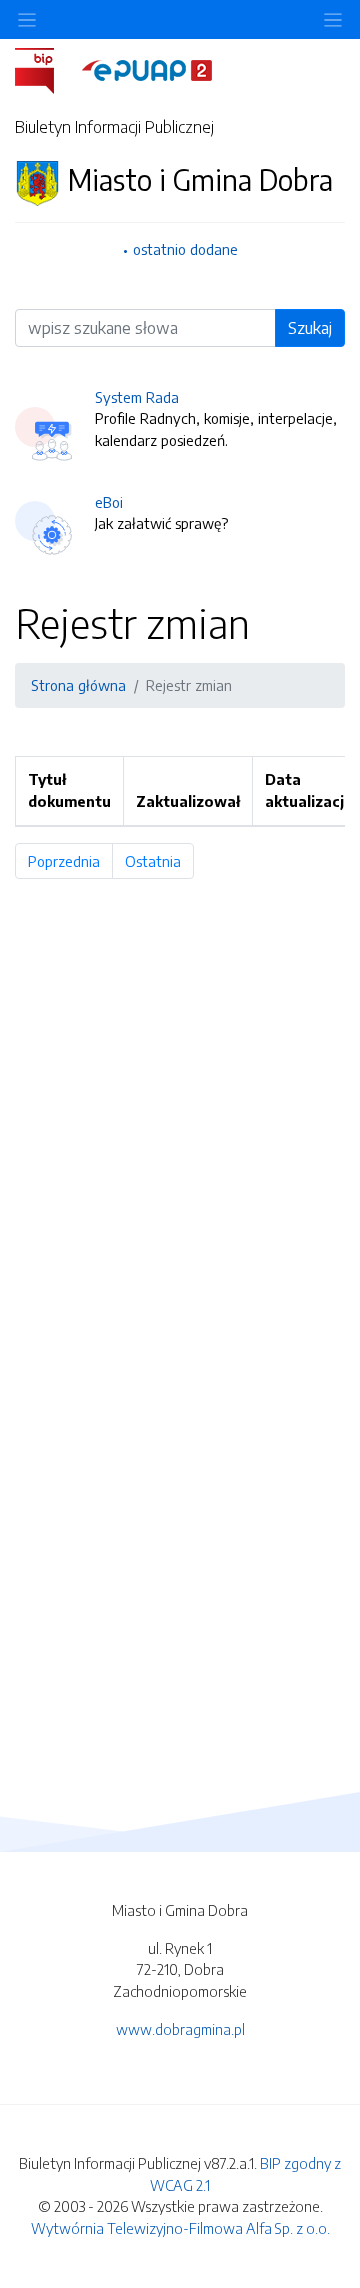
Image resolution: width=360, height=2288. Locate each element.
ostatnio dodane (185, 249)
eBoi (109, 502)
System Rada (137, 397)
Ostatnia (159, 861)
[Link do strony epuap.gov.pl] (147, 69)
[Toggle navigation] (333, 19)
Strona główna (78, 685)
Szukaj (310, 328)
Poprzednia (70, 861)
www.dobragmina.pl (180, 2029)
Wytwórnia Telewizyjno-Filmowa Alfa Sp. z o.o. (180, 2228)
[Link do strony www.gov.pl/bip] (46, 69)
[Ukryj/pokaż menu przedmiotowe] (27, 19)
